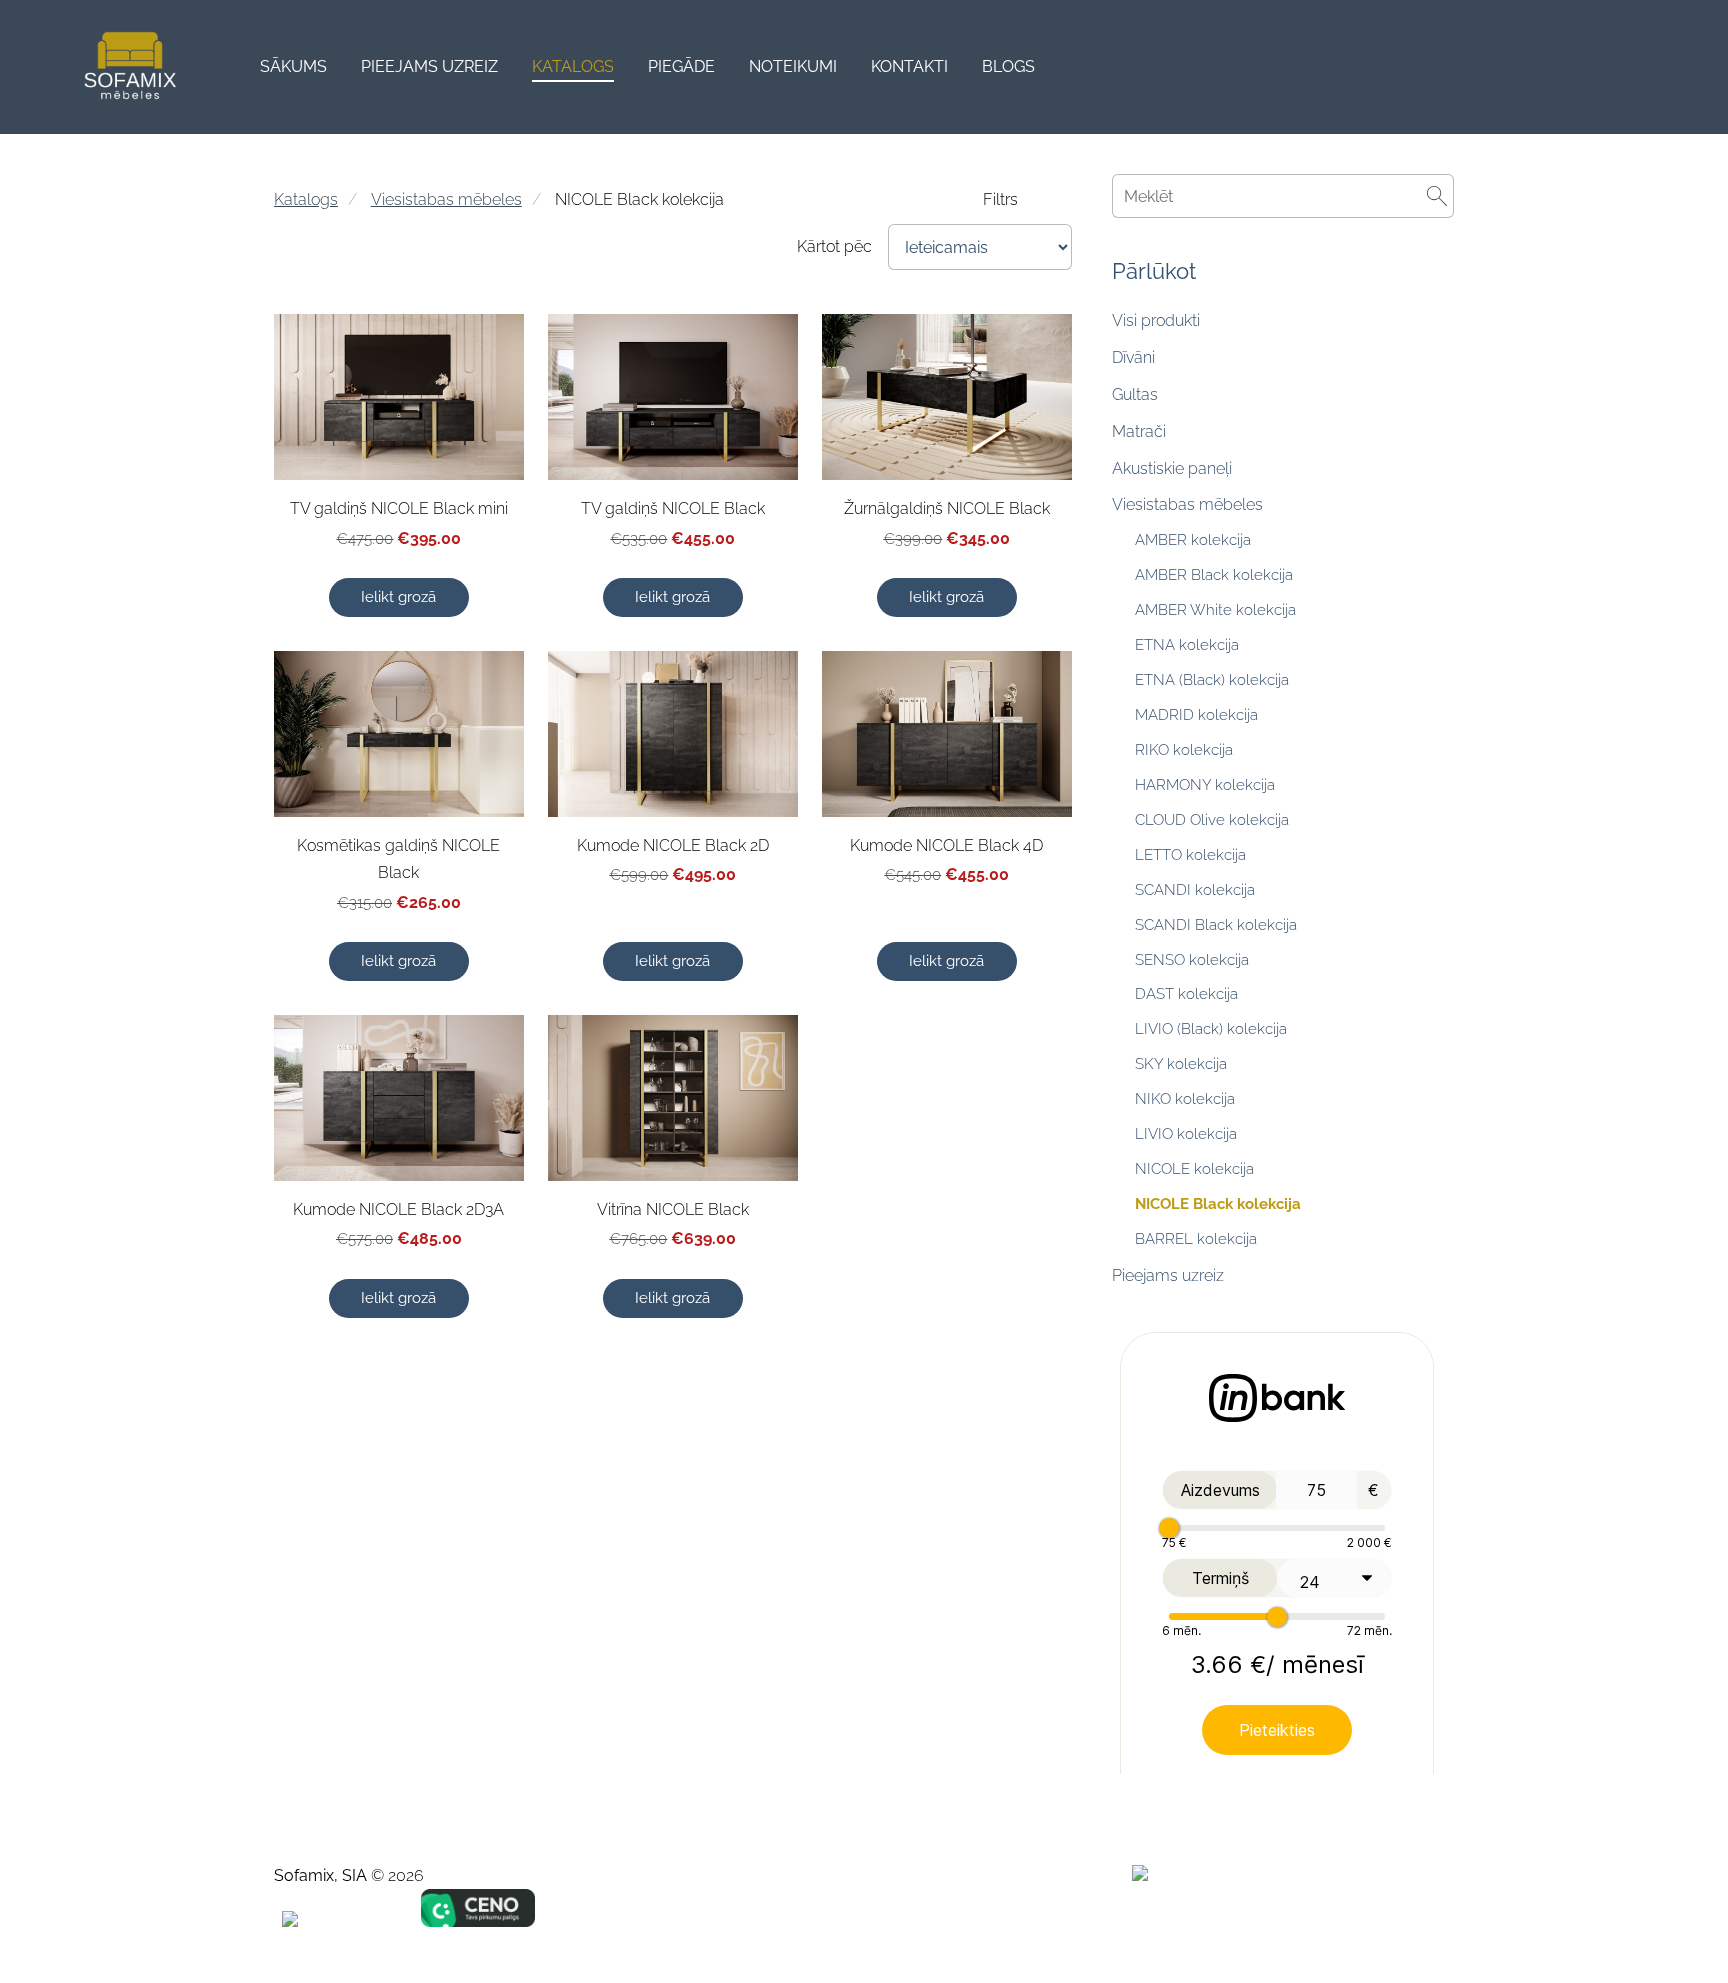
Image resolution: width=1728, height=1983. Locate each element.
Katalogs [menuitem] (573, 66)
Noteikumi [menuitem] (793, 66)
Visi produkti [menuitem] (1156, 320)
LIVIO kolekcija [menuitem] (1186, 1134)
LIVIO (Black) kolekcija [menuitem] (1211, 1029)
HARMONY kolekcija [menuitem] (1205, 785)
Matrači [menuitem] (1139, 431)
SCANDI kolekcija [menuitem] (1195, 890)
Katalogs (306, 199)
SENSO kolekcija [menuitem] (1192, 960)
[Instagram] (1390, 1918)
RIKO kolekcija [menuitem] (1184, 750)
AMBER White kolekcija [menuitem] (1215, 610)
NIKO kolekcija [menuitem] (1185, 1099)
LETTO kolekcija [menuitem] (1190, 855)
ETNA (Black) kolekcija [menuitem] (1212, 680)
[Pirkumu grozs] (1665, 67)
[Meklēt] (1620, 67)
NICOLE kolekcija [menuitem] (1194, 1169)
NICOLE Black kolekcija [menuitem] (1218, 1204)
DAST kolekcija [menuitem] (1186, 994)
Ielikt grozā (398, 597)
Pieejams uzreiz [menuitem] (429, 66)
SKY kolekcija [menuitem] (1181, 1064)
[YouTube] (1434, 1918)
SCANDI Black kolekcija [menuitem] (1216, 925)
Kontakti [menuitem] (909, 66)
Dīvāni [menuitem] (1133, 357)
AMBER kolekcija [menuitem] (1193, 540)
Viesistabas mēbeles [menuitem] (1187, 504)
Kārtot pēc (834, 246)
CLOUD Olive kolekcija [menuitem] (1212, 820)
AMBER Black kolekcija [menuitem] (1214, 575)
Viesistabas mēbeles (446, 199)
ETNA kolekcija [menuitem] (1187, 645)
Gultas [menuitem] (1135, 394)
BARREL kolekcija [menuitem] (1196, 1239)
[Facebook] (1302, 1918)
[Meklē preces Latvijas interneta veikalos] (1190, 1875)
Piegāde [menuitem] (681, 66)
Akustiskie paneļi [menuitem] (1172, 468)
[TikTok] (1346, 1918)
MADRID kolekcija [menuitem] (1196, 715)
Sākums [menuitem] (293, 66)
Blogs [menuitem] (1008, 66)
